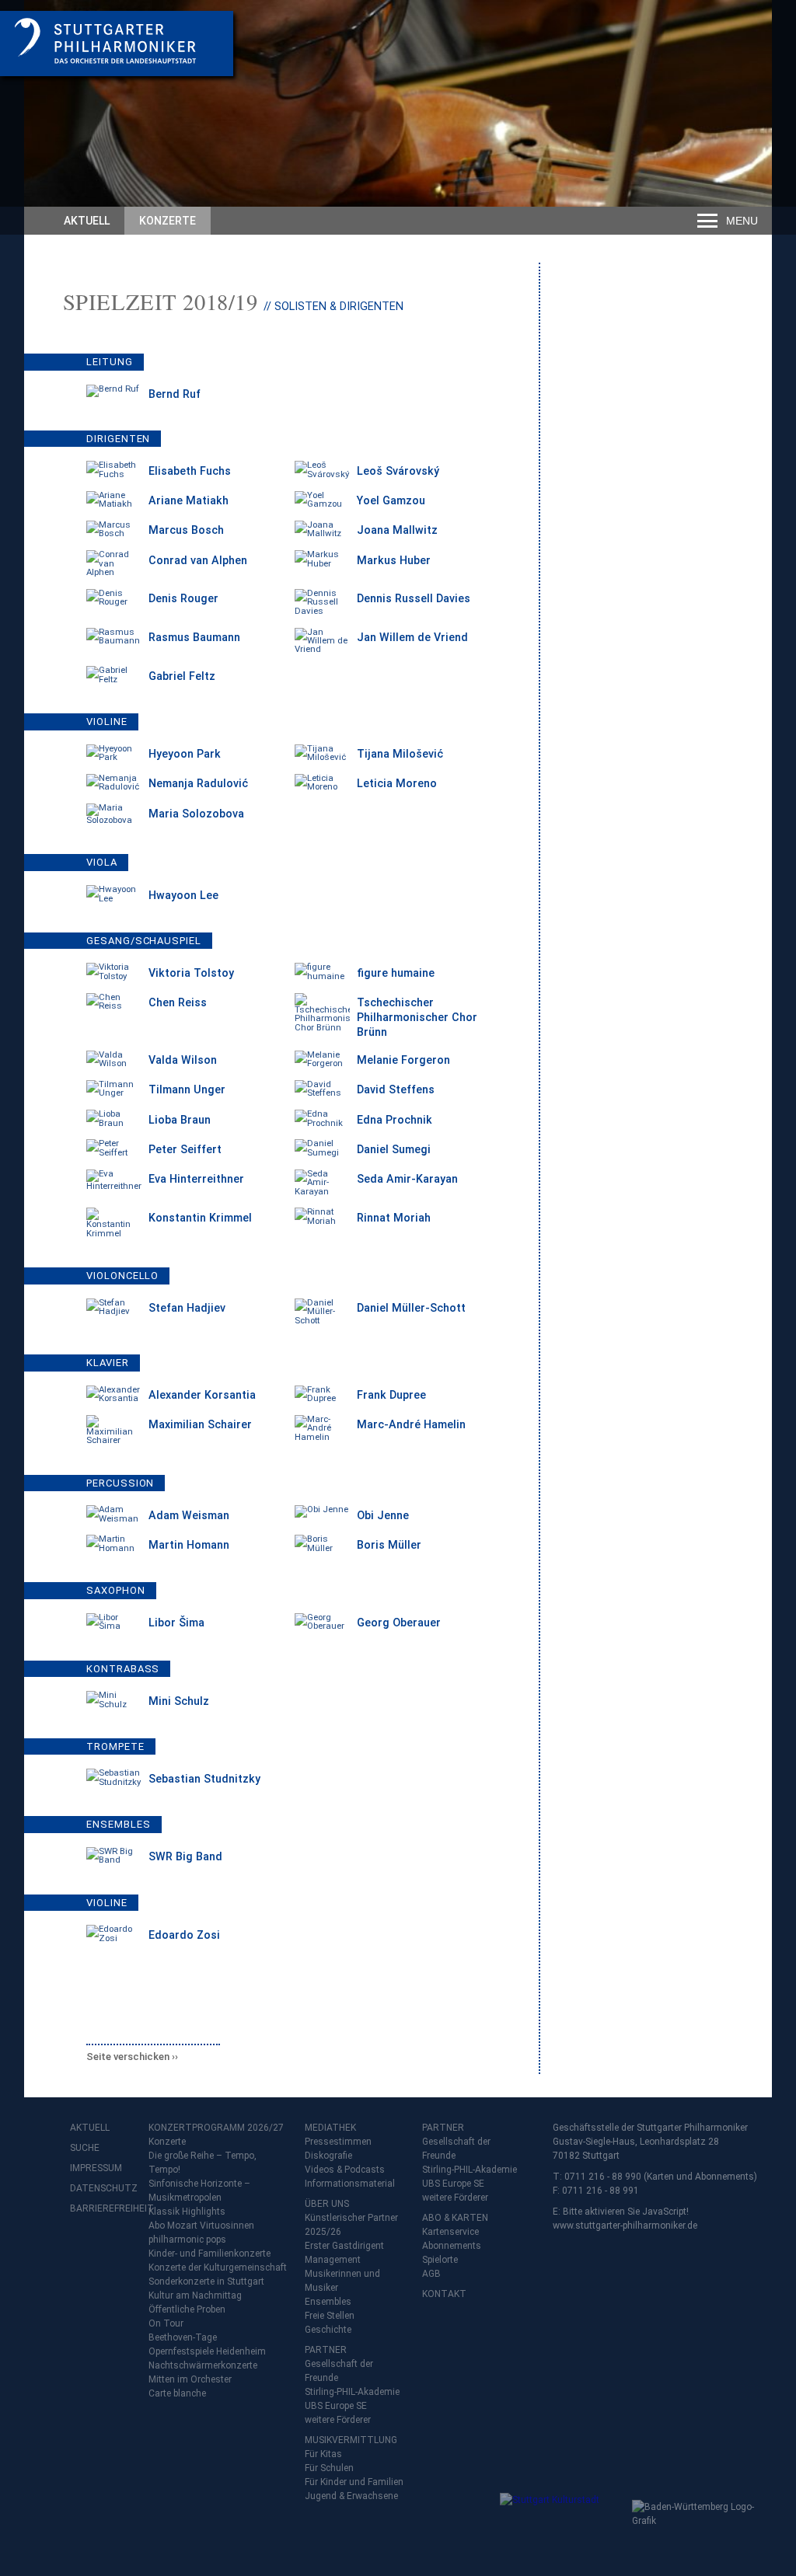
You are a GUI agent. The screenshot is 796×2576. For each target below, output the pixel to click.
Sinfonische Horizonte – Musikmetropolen (199, 2191)
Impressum (96, 2168)
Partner (326, 2350)
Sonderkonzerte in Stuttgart (206, 2281)
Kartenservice (450, 2232)
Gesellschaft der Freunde (339, 2371)
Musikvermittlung (351, 2440)
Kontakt (444, 2294)
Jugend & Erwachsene (351, 2496)
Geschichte (328, 2330)
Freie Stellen (330, 2316)
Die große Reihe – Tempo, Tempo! (202, 2163)
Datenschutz (101, 2188)
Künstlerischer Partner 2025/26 (351, 2225)
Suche (85, 2148)
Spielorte (440, 2260)
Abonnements (452, 2246)
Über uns (327, 2204)
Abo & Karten (455, 2218)
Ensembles (328, 2302)
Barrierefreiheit (101, 2208)
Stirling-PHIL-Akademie (352, 2392)
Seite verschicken (128, 2057)
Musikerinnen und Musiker (342, 2281)
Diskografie (328, 2156)
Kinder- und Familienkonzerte (209, 2254)
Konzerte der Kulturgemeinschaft (218, 2268)
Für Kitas (323, 2454)
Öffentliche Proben (187, 2309)
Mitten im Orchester (190, 2379)
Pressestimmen (338, 2142)
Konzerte (168, 221)
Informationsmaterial (350, 2184)
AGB (431, 2274)
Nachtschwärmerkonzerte (203, 2365)
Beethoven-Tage (183, 2337)
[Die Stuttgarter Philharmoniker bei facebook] (84, 2249)
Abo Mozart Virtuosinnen (201, 2226)
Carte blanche (177, 2393)
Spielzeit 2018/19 (161, 302)
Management (333, 2260)
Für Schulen (329, 2468)
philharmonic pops (187, 2240)
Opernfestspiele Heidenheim (207, 2351)
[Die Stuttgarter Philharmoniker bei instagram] (118, 2249)
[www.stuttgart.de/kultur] (562, 2524)
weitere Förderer (338, 2420)
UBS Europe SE (336, 2406)
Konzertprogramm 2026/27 (216, 2128)
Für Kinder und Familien (354, 2482)
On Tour (166, 2323)
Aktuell (87, 221)
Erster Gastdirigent (344, 2246)
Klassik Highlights (187, 2212)
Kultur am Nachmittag (195, 2295)
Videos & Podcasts (345, 2170)
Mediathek (330, 2128)
